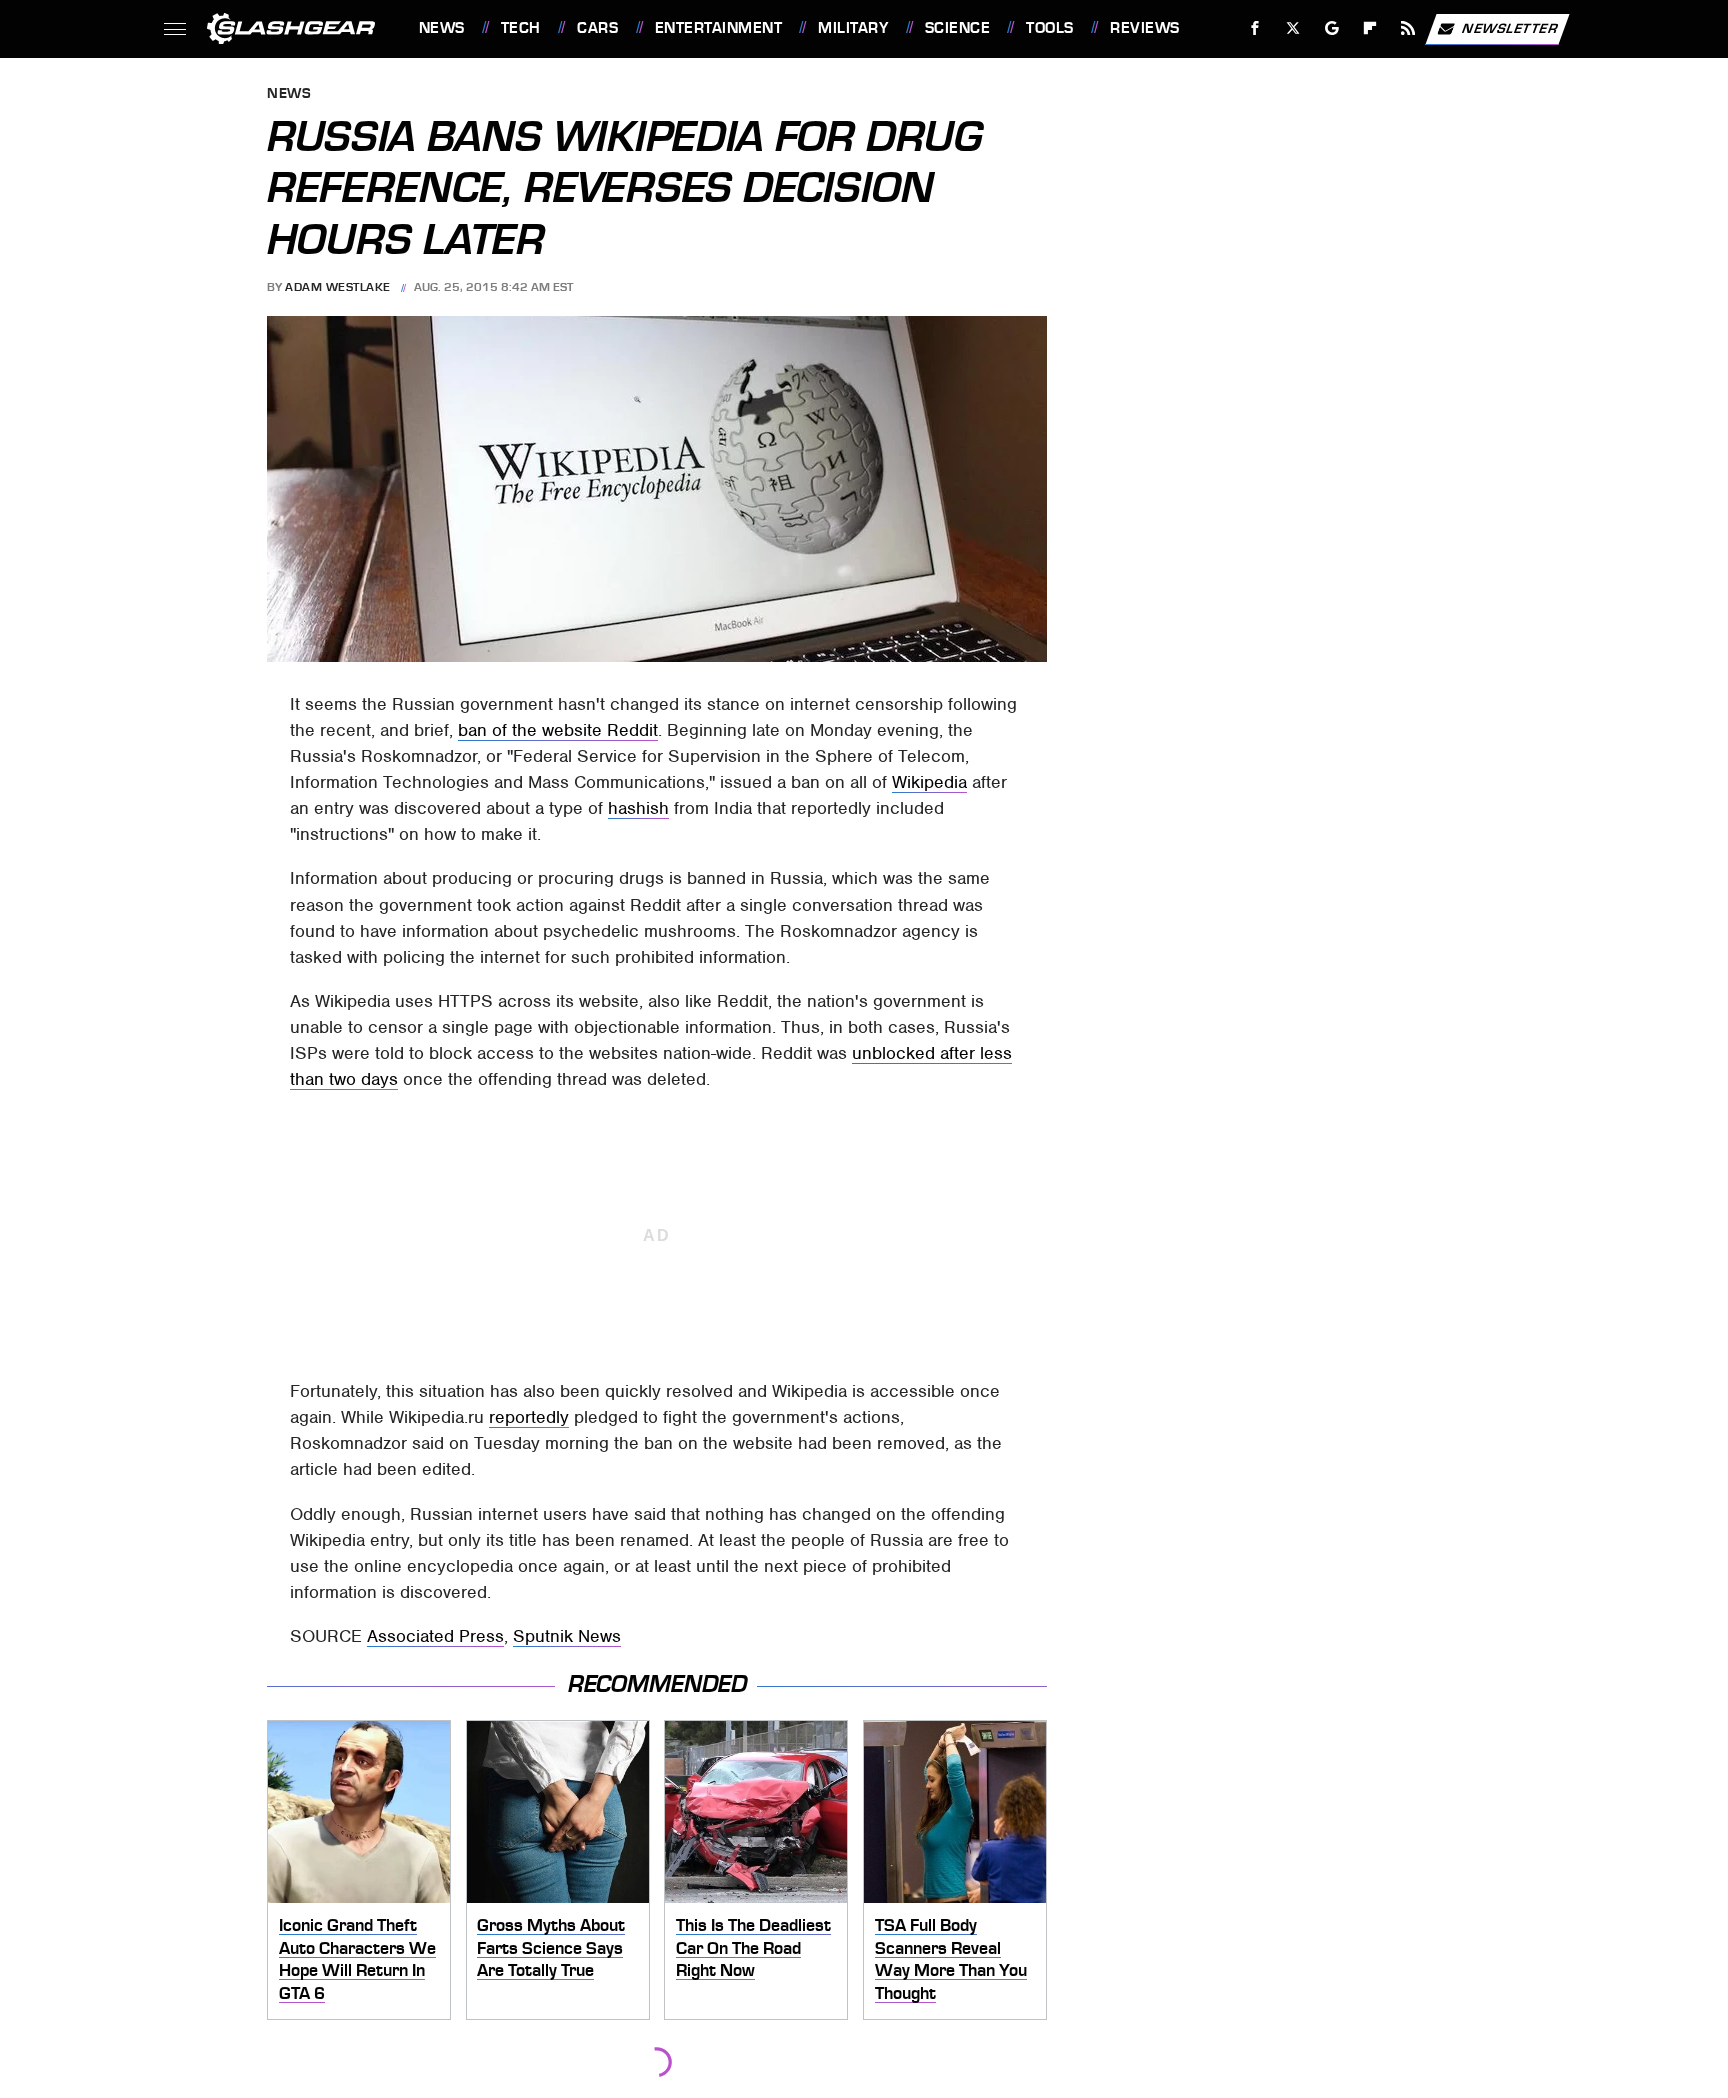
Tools (1049, 28)
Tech (521, 28)
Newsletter (1510, 27)
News (441, 28)
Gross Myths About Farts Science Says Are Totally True (551, 1947)
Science (957, 28)
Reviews (1144, 28)
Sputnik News (567, 1636)
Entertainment (718, 28)
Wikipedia (929, 782)
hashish (638, 808)
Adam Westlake (338, 287)
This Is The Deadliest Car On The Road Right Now (753, 1947)
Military (853, 28)
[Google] (1331, 28)
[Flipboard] (1370, 28)
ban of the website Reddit (558, 730)
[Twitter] (1292, 28)
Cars (597, 28)
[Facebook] (1255, 28)
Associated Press (435, 1636)
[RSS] (1407, 28)
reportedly (529, 1417)
